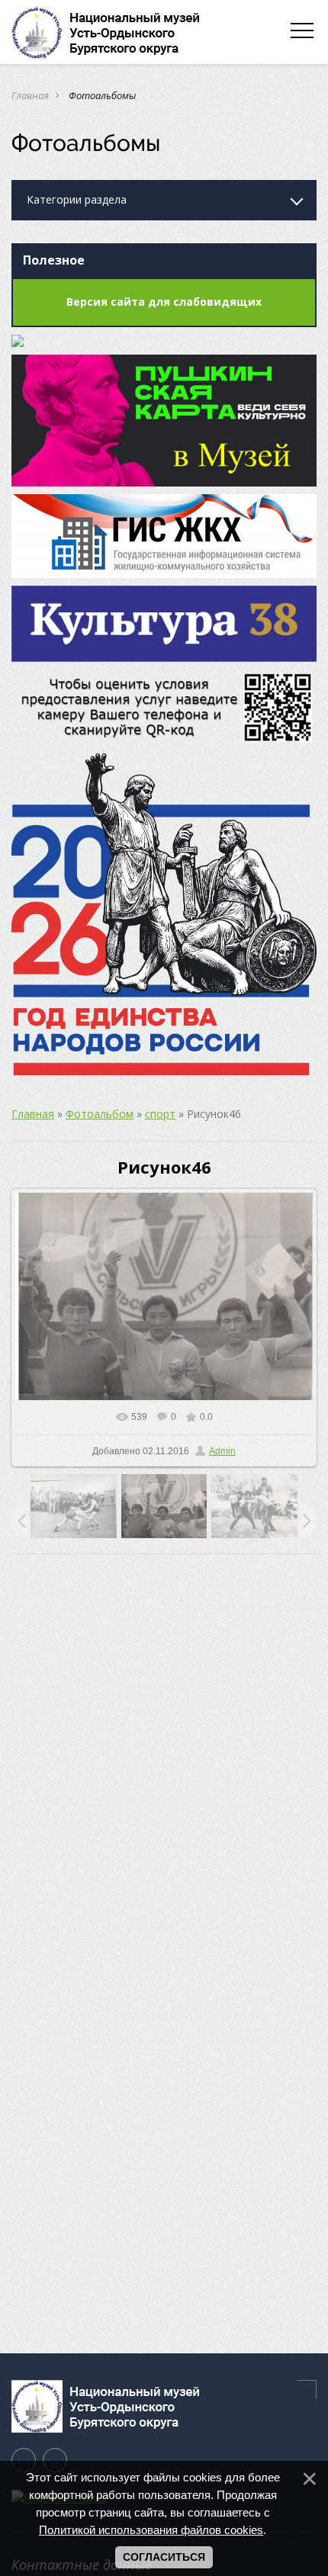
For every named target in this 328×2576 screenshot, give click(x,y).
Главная (30, 95)
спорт (160, 1114)
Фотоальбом (100, 1114)
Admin (222, 1451)
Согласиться (164, 2557)
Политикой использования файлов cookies (151, 2530)
